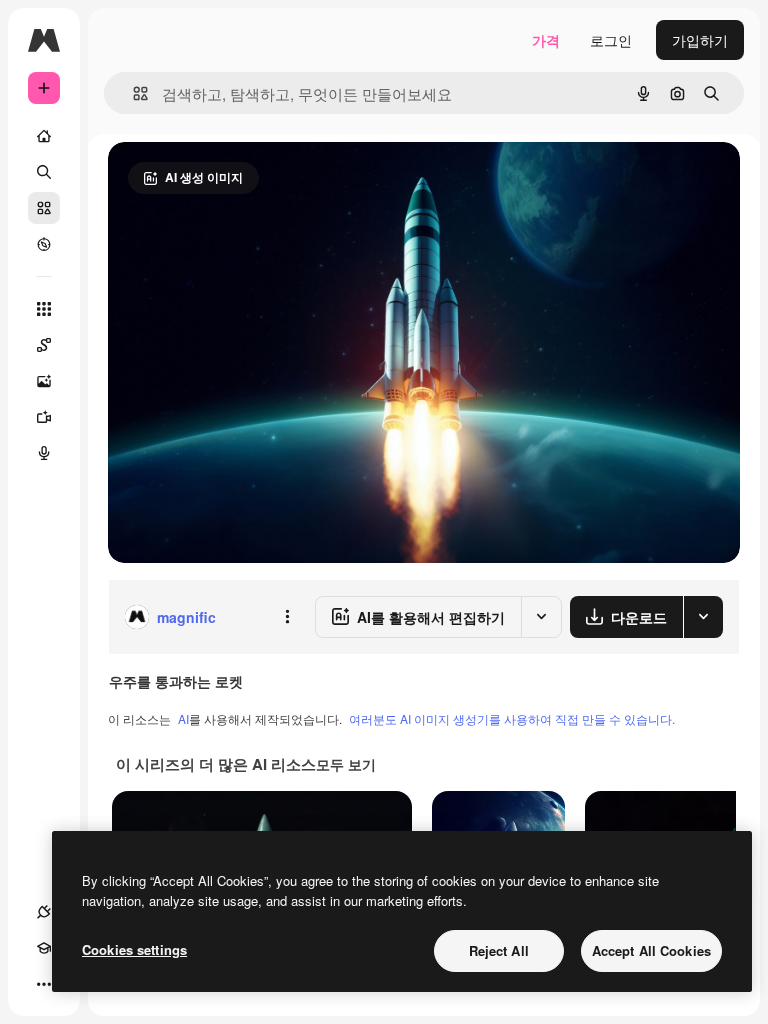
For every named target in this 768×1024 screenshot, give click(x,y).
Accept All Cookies (651, 950)
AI (183, 718)
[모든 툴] (44, 309)
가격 (546, 40)
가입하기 (700, 40)
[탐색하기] (44, 244)
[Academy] (44, 948)
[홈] (44, 136)
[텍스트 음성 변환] (44, 453)
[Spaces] (44, 345)
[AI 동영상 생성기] (44, 417)
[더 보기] (44, 984)
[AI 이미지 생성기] (44, 381)
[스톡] (44, 208)
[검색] (44, 172)
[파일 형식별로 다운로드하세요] (703, 617)
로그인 (611, 40)
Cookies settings (134, 949)
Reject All (499, 950)
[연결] (44, 912)
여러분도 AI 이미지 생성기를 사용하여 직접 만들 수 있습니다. (512, 718)
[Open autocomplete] (132, 93)
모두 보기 (346, 764)
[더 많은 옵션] (287, 617)
